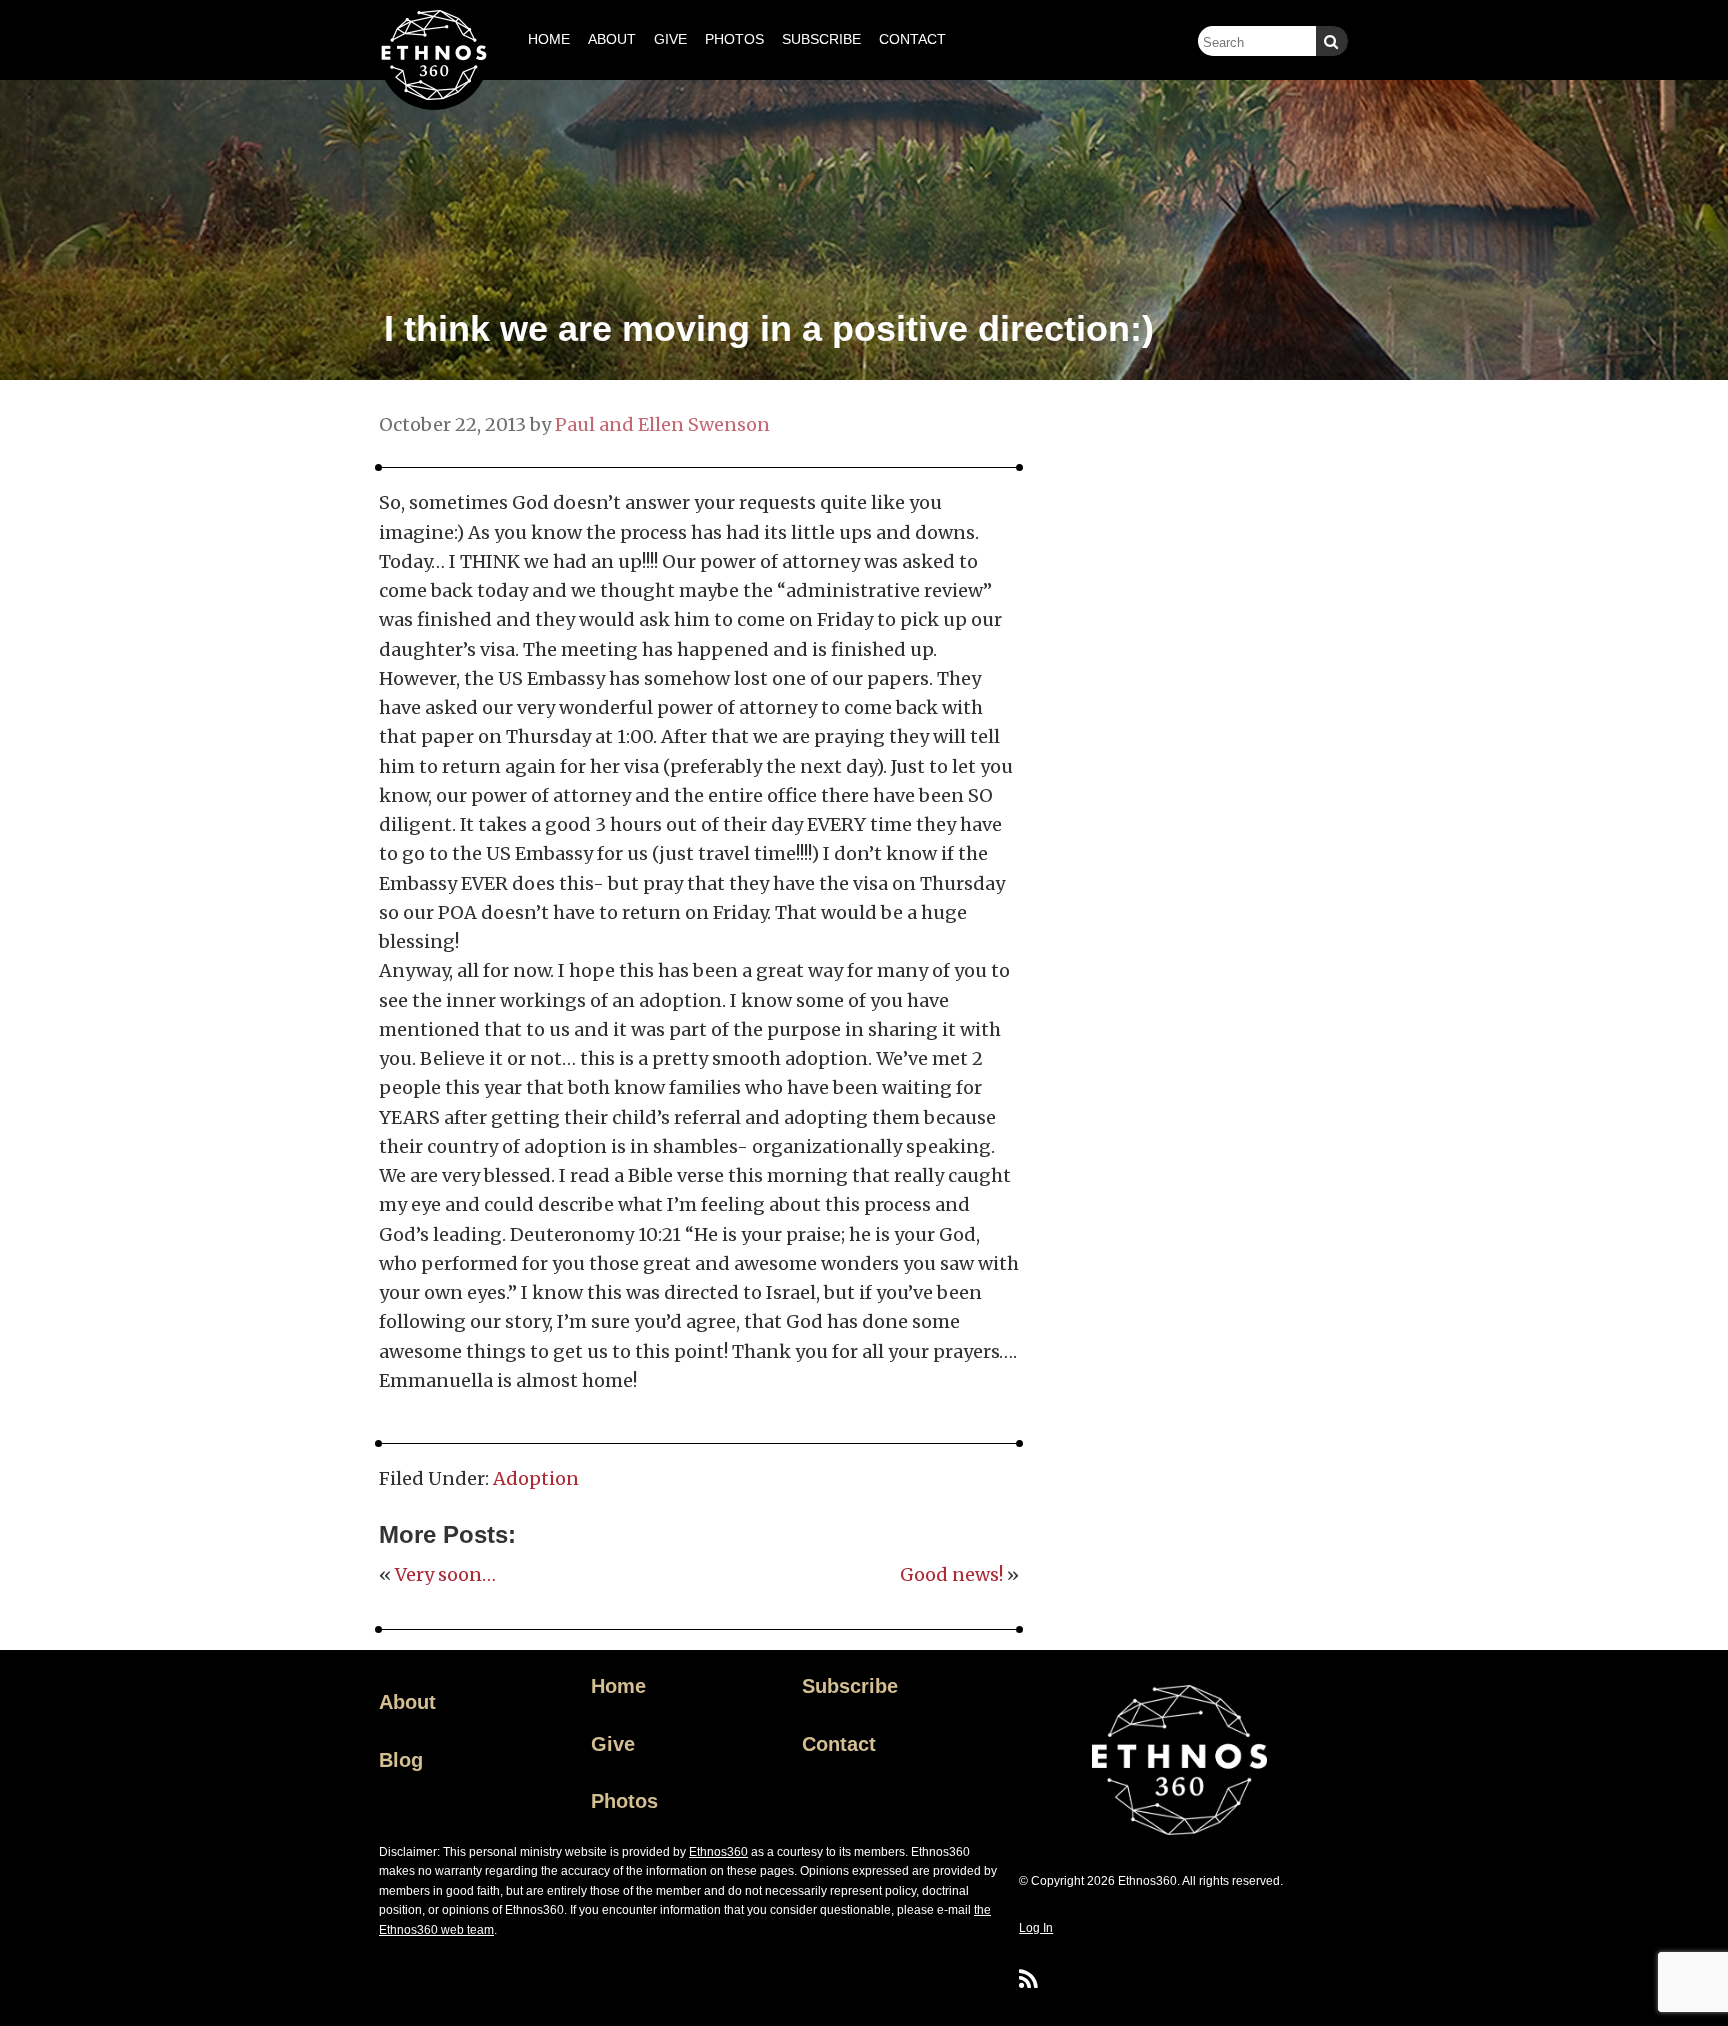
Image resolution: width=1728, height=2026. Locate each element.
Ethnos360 (718, 1852)
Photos (624, 1801)
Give (613, 1744)
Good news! (951, 1574)
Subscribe (850, 1686)
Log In (1036, 1928)
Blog (401, 1760)
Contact (839, 1744)
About (407, 1702)
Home (618, 1686)
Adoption (536, 1478)
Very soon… (445, 1574)
